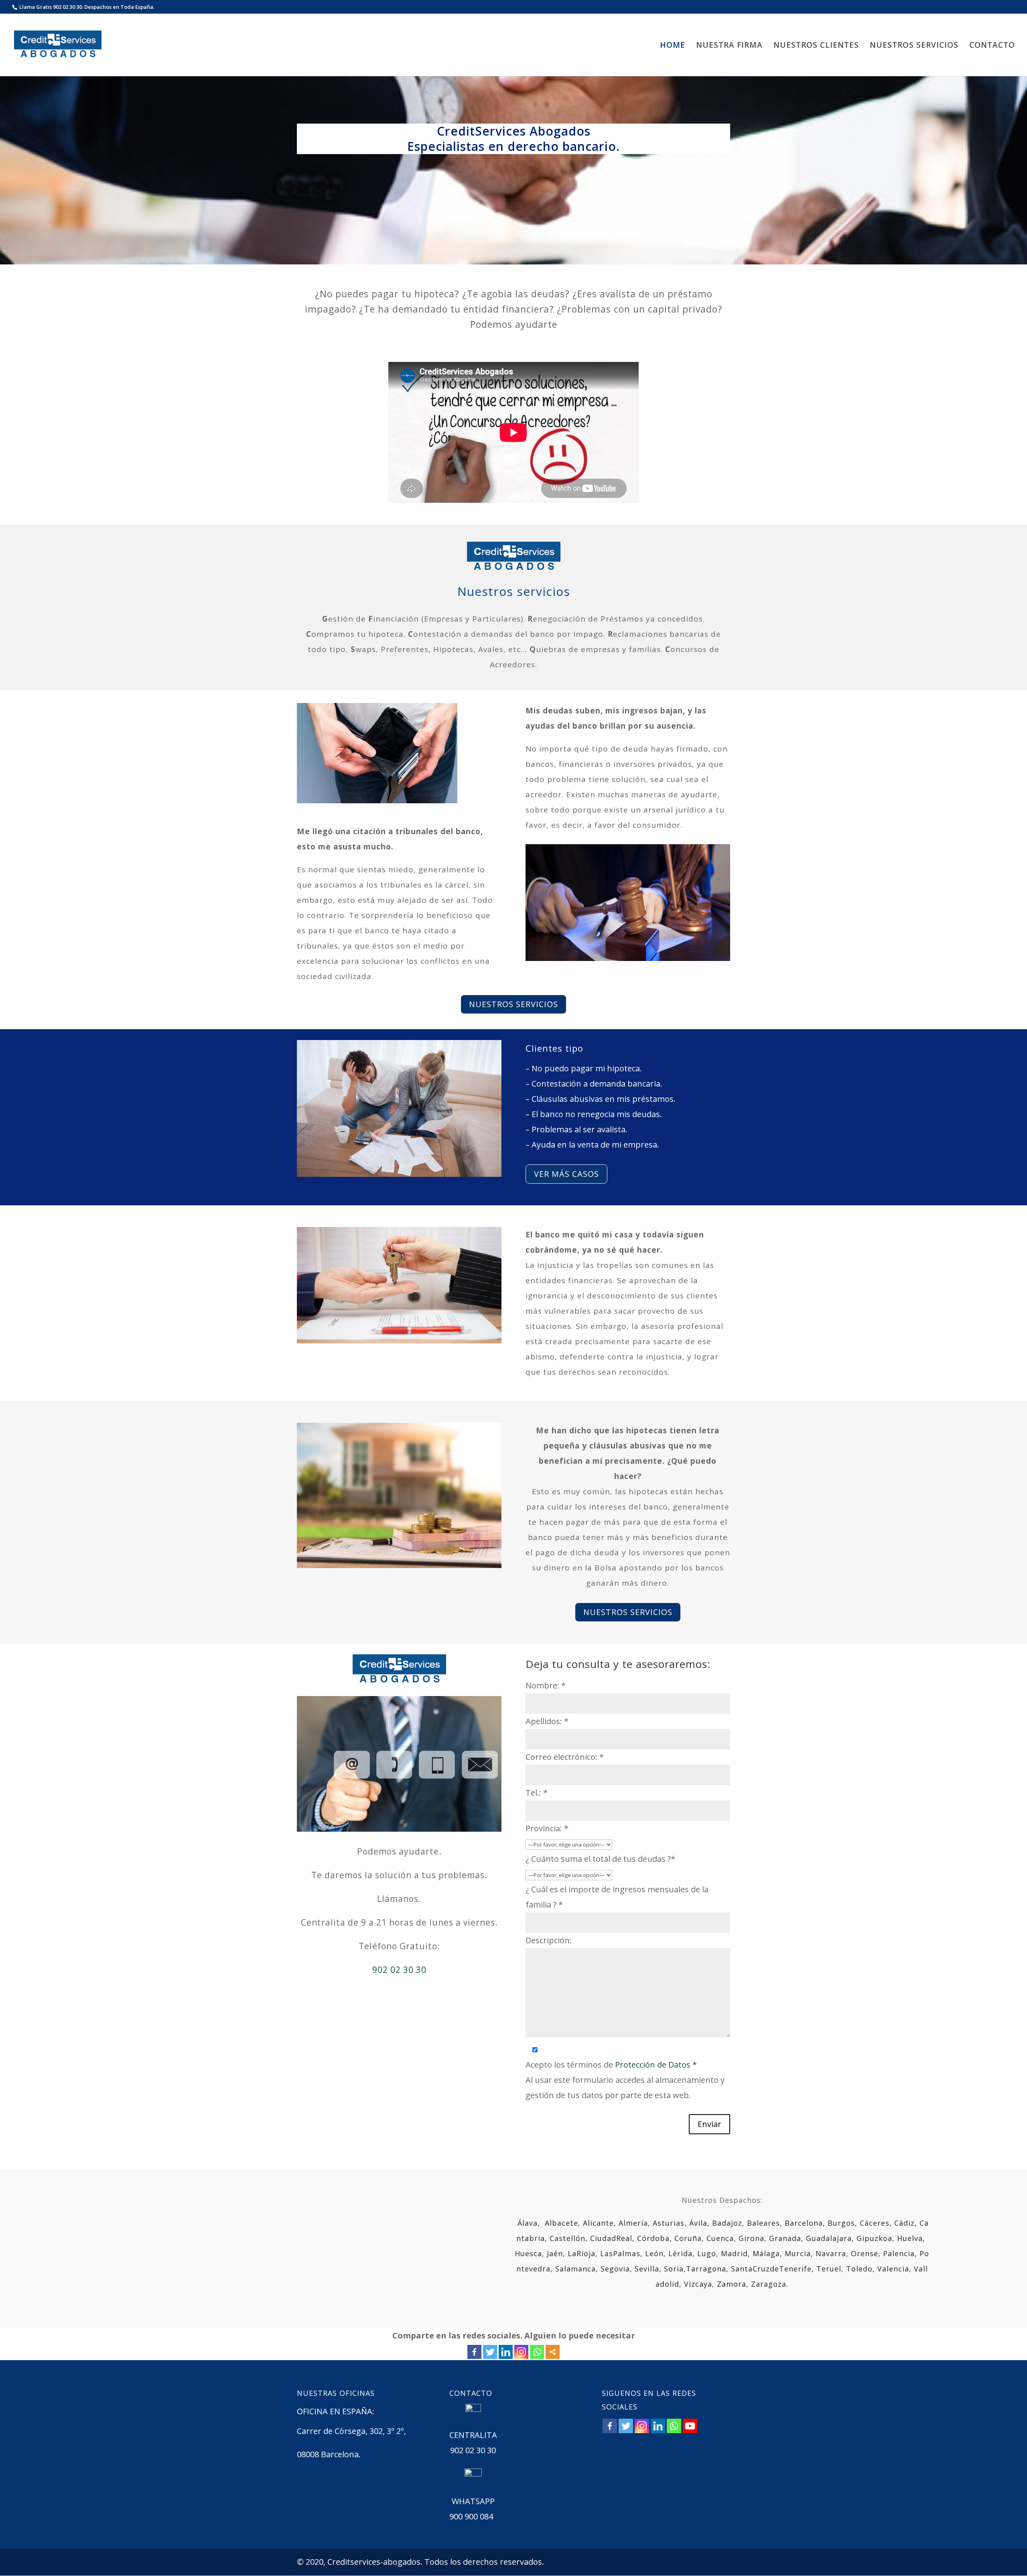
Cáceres (875, 2223)
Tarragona (706, 2269)
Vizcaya (698, 2284)
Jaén (555, 2253)
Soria (674, 2269)
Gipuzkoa (874, 2238)
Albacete (561, 2223)
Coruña (688, 2238)
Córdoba (653, 2238)
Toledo (859, 2269)
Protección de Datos (656, 2065)
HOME (673, 46)
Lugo (707, 2253)
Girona (751, 2238)
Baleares (763, 2223)
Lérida (680, 2253)
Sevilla (647, 2269)
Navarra (831, 2253)
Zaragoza (769, 2284)
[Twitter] (490, 2352)
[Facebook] (474, 2352)
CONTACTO (992, 46)
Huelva (910, 2238)
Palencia (899, 2253)
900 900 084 (471, 2516)
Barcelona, (805, 2223)
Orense (865, 2253)
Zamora (732, 2284)
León (654, 2253)
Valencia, (896, 2269)
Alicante (598, 2223)
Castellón (567, 2238)
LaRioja (581, 2253)
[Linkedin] (506, 2352)
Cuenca (720, 2238)
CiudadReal (611, 2238)
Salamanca (575, 2269)
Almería (633, 2223)
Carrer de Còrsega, (333, 2431)
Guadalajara (829, 2238)
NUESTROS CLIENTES (816, 46)
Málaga (766, 2253)
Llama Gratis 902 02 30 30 (51, 7)
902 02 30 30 (399, 1970)
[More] (553, 2352)
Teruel (829, 2269)
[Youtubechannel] (690, 2426)
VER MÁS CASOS (566, 1174)
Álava (528, 2223)
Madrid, (736, 2253)
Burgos (841, 2223)
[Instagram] (521, 2352)
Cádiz (904, 2223)
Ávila (698, 2223)
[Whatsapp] (537, 2352)
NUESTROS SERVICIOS (914, 46)
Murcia (798, 2253)
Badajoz (727, 2223)
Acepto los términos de (611, 2065)
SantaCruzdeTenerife (771, 2269)
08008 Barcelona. (329, 2454)
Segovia (615, 2269)
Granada (785, 2238)
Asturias (669, 2223)
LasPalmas (620, 2253)
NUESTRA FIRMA (729, 46)
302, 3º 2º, (389, 2431)
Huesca (528, 2253)
